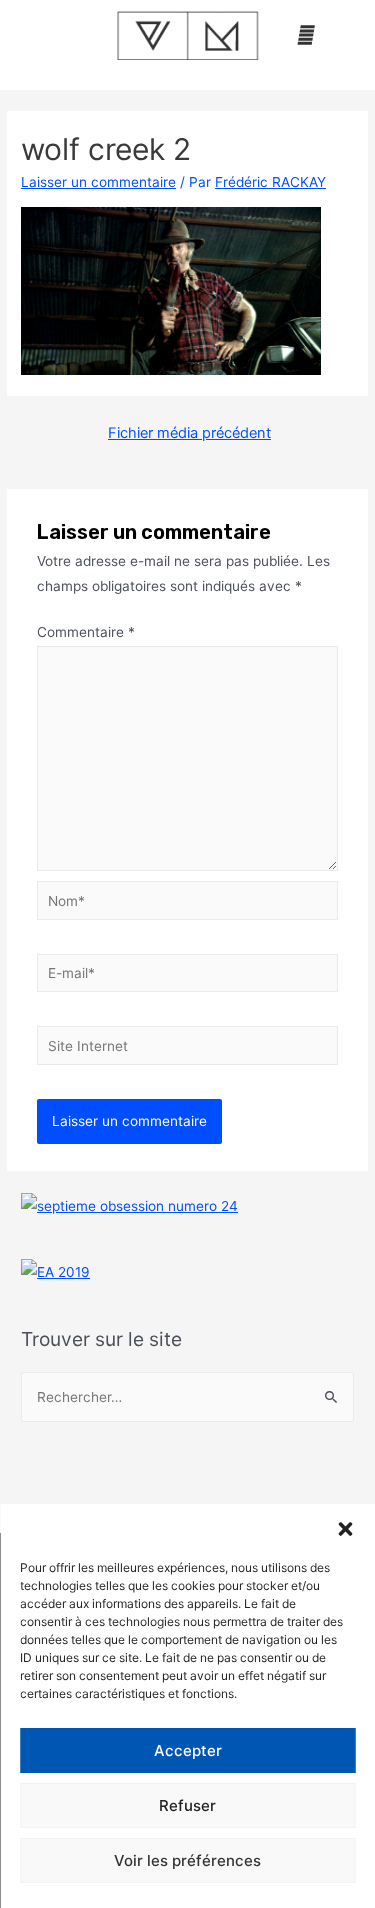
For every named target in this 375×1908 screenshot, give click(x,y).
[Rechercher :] (187, 1397)
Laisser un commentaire (98, 182)
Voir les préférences (187, 1860)
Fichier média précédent (189, 433)
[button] (345, 1529)
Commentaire (86, 632)
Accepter (188, 1750)
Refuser (187, 1805)
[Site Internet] (188, 1049)
